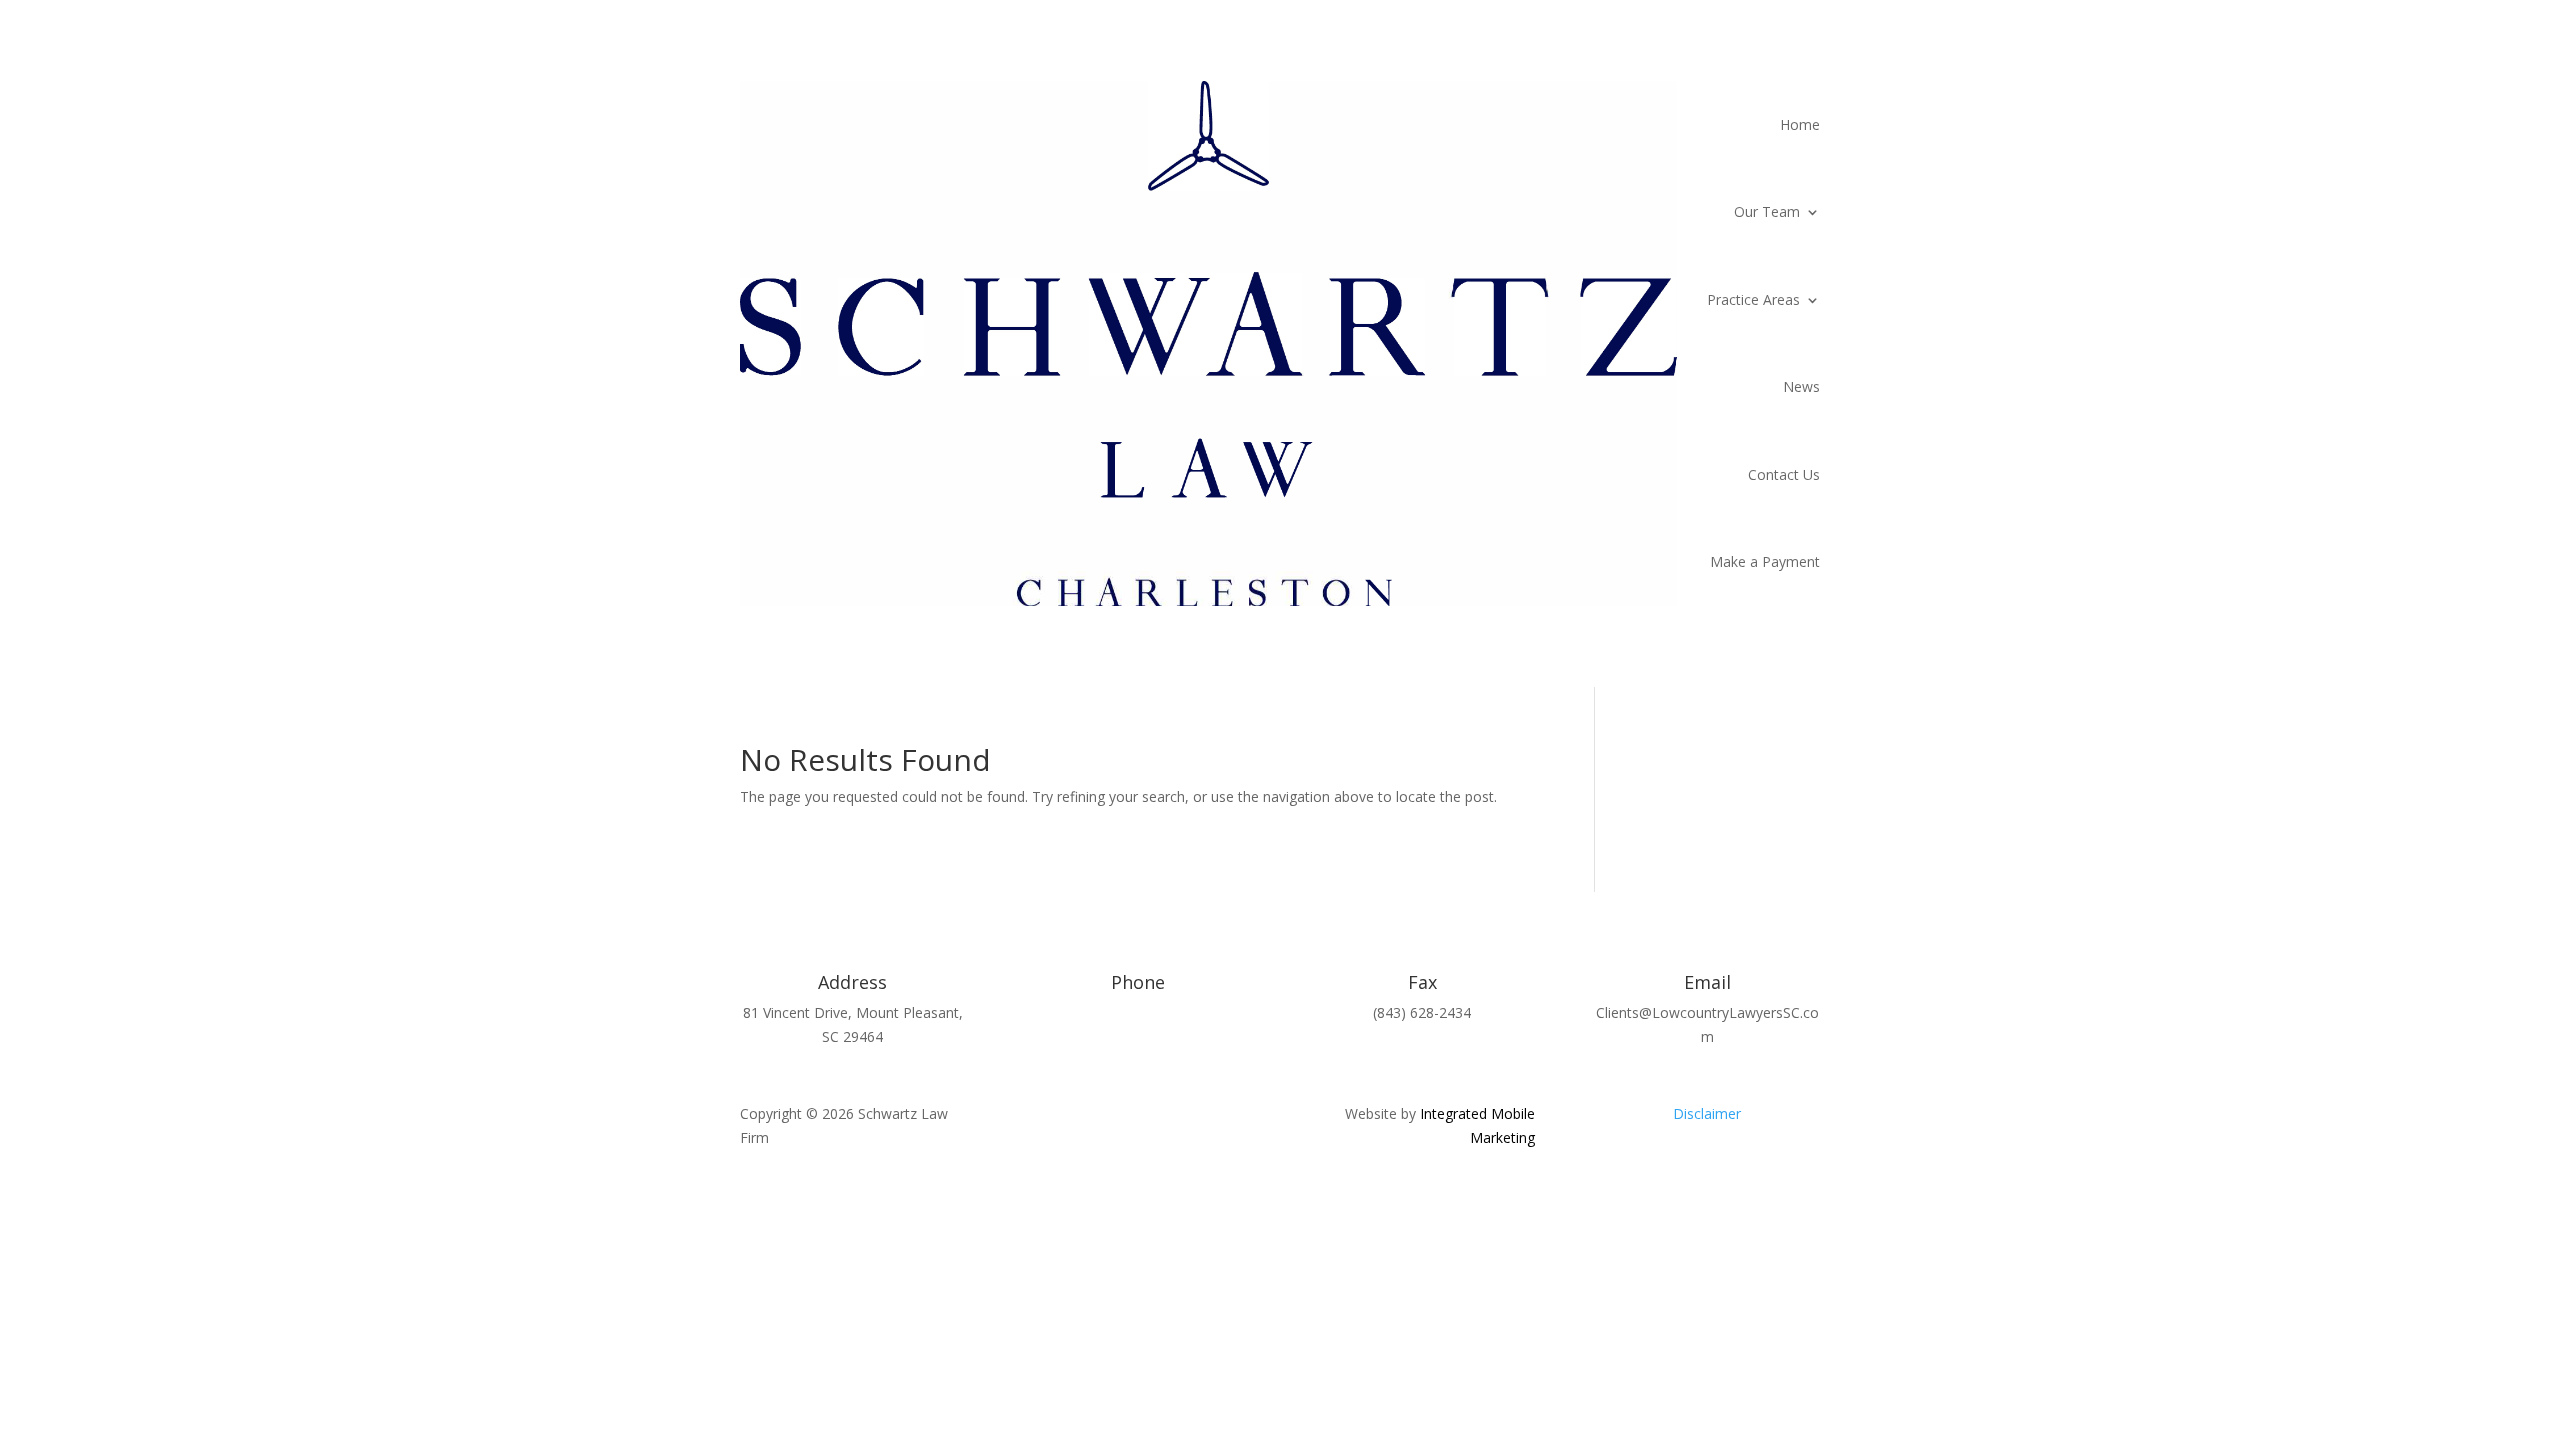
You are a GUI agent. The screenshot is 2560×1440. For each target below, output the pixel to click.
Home (1800, 124)
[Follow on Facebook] (1098, 1118)
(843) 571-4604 (1138, 1012)
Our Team (1767, 211)
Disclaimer (1707, 1113)
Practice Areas (1753, 299)
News (1801, 386)
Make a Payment (1765, 561)
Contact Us (1784, 474)
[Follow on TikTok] (1178, 1118)
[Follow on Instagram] (1138, 1118)
